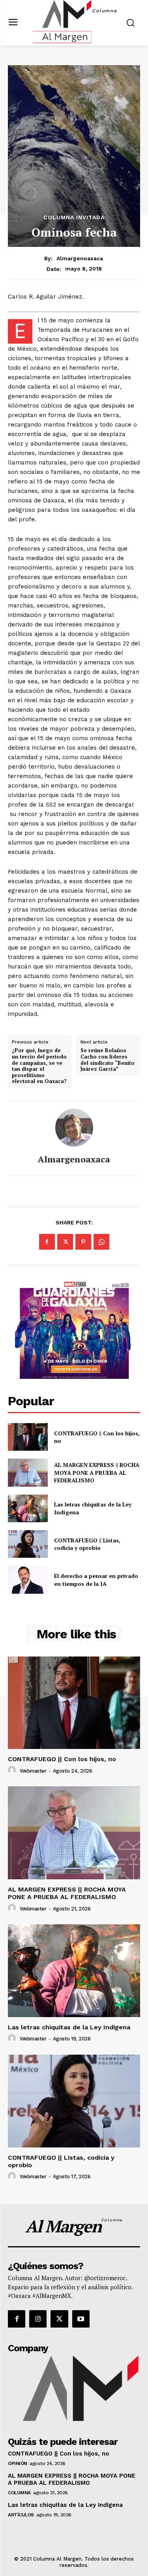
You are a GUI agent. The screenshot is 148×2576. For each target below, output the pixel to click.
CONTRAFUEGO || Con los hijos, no (97, 1437)
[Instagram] (38, 2319)
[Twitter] (65, 1242)
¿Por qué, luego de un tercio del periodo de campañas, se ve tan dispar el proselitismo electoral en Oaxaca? (39, 1066)
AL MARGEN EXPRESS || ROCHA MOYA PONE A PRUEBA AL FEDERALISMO (97, 1472)
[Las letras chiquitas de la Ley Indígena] (28, 1508)
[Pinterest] (83, 1242)
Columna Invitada (74, 217)
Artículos (21, 2515)
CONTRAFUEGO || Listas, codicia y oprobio (87, 1544)
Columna (19, 2493)
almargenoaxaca (80, 258)
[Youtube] (81, 2319)
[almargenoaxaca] (74, 1128)
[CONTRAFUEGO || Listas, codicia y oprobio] (28, 1544)
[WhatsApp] (101, 1242)
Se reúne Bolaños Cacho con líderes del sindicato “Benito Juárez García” (108, 1060)
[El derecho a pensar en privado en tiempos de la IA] (28, 1579)
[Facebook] (47, 1242)
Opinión (18, 2463)
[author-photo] (13, 1770)
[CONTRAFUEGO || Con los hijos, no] (28, 1437)
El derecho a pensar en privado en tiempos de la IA (96, 1580)
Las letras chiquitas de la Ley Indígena (69, 2027)
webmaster (33, 1771)
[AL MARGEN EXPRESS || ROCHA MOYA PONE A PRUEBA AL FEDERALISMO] (28, 1472)
